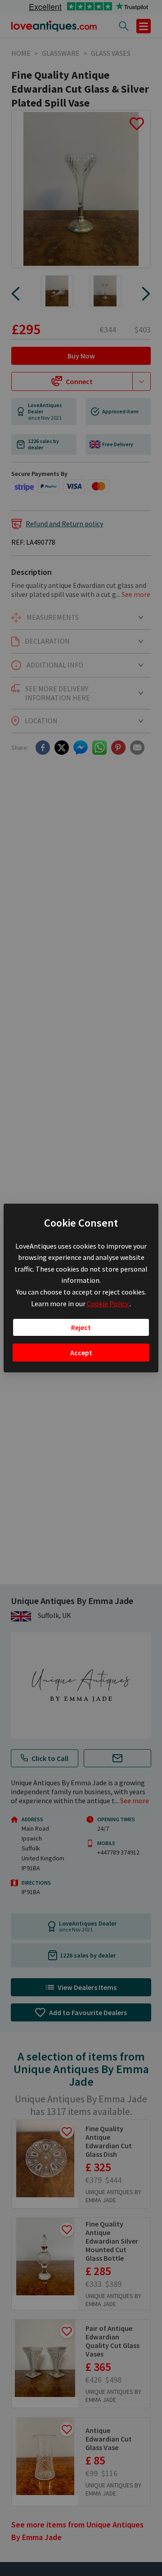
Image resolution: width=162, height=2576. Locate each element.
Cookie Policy (108, 1304)
